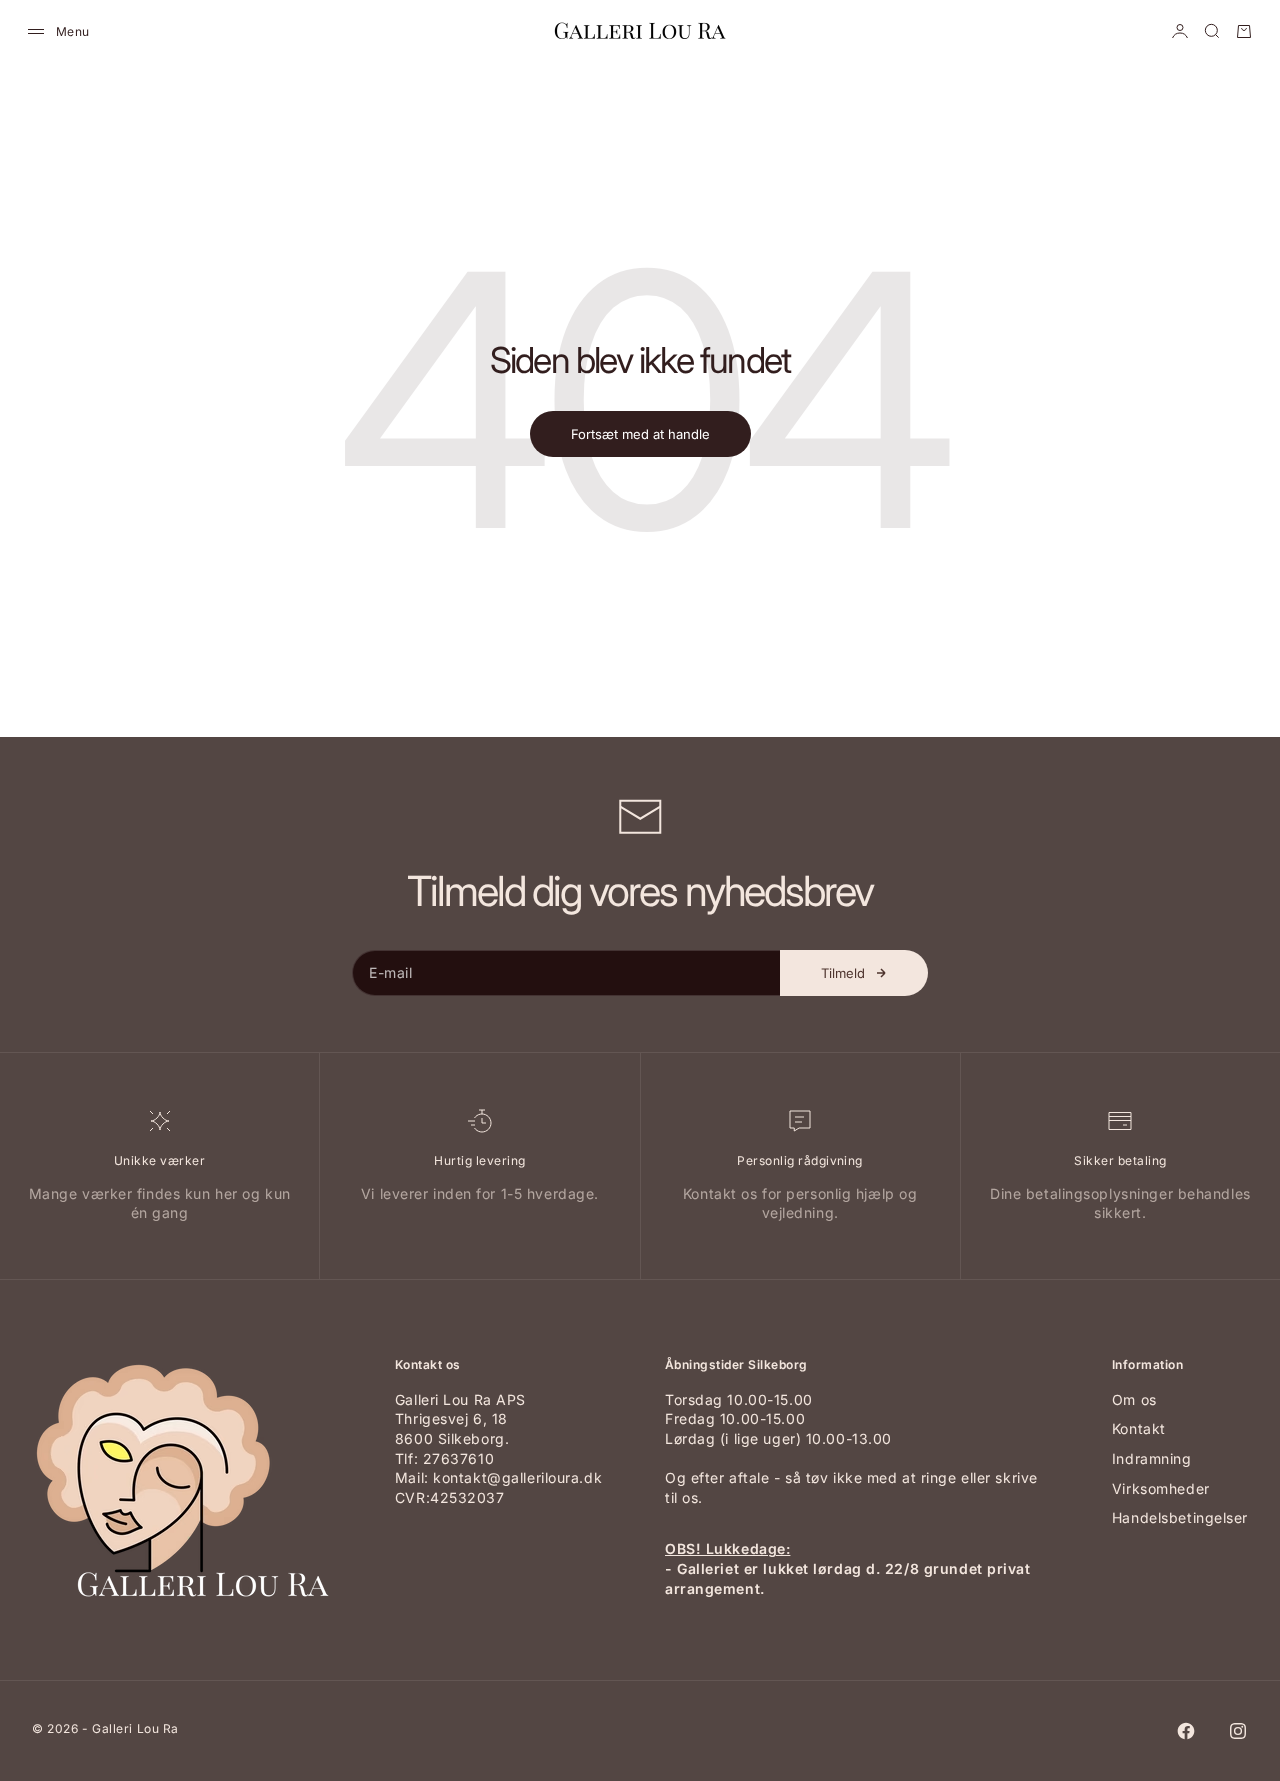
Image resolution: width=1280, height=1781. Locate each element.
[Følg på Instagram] (1238, 1731)
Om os (1134, 1399)
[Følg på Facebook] (1186, 1731)
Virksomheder (1161, 1488)
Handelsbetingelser (1180, 1517)
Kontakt (1139, 1428)
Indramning (1152, 1458)
